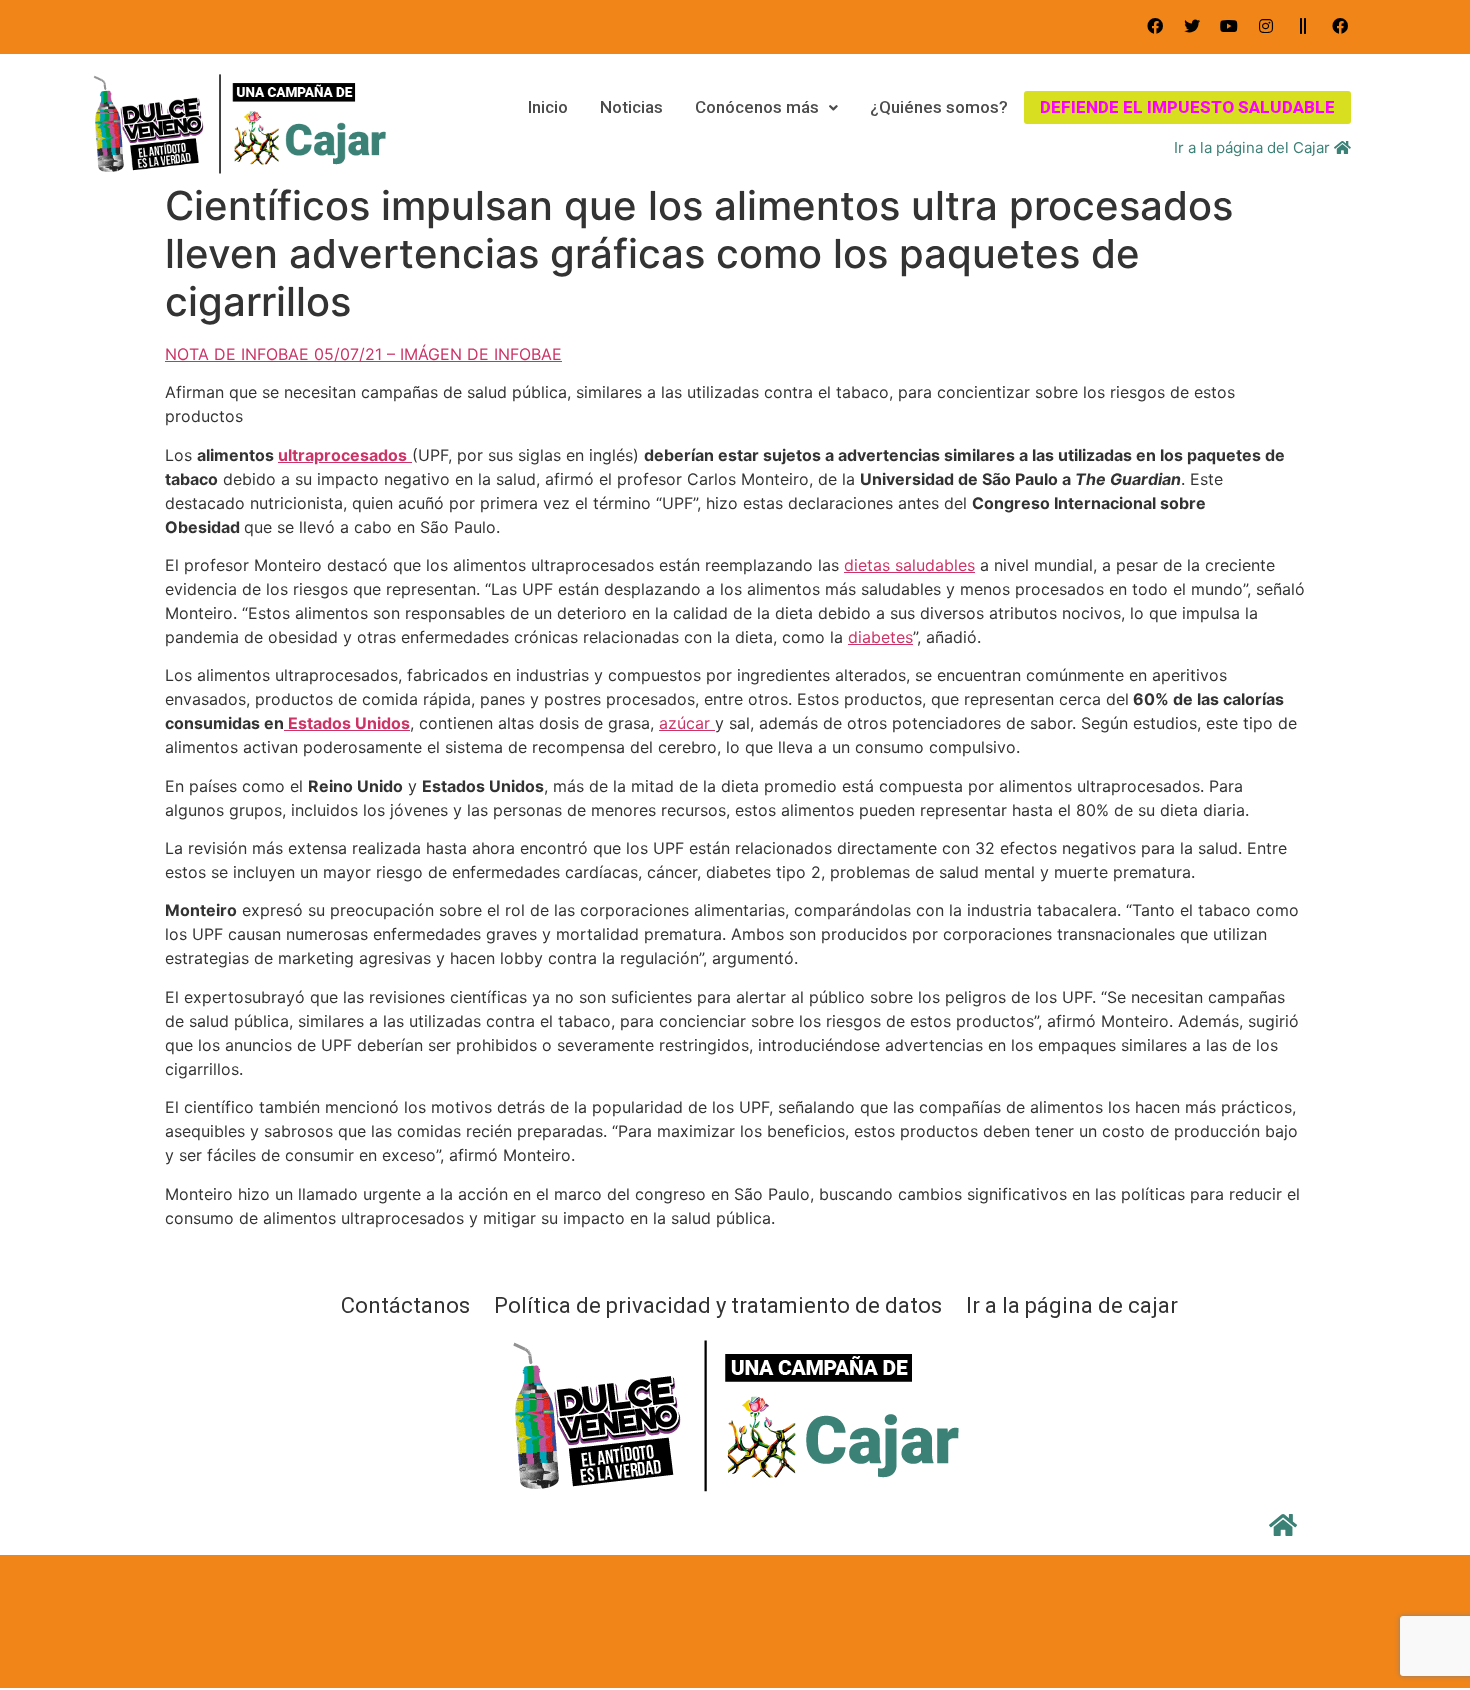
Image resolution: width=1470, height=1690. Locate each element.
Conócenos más (757, 107)
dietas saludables (909, 565)
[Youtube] (1229, 26)
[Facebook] (1155, 26)
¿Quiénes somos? (939, 107)
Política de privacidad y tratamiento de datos (718, 1306)
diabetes (880, 637)
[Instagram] (1266, 26)
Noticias (631, 107)
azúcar (687, 723)
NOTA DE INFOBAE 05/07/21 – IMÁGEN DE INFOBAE (363, 354)
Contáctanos (405, 1306)
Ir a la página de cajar (1072, 1306)
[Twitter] (1192, 26)
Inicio (548, 107)
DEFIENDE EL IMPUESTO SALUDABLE (1187, 107)
